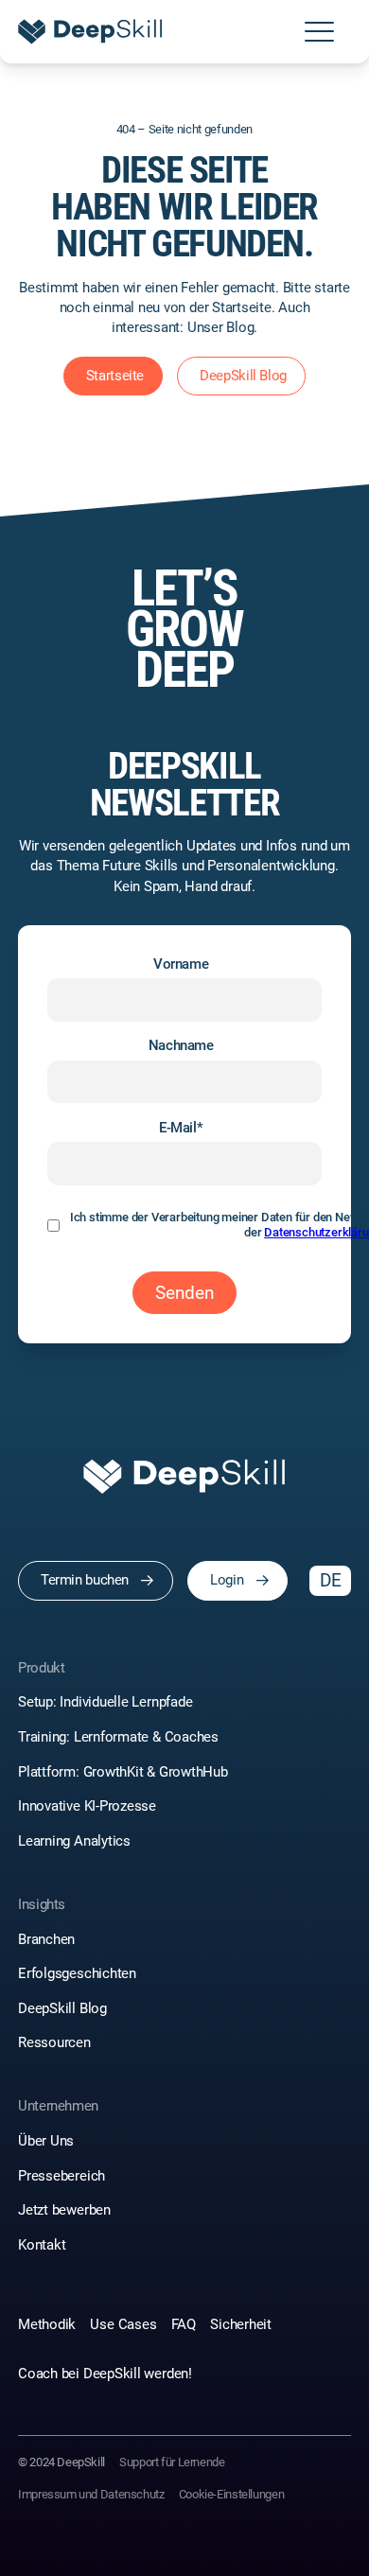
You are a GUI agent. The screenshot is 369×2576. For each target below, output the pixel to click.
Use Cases (123, 2324)
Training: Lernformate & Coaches (120, 1737)
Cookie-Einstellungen (231, 2494)
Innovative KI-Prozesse (87, 1806)
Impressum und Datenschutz (91, 2494)
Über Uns (46, 2141)
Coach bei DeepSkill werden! (105, 2374)
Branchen (46, 1939)
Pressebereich (61, 2176)
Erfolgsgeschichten (77, 1973)
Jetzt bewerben (64, 2210)
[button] (319, 32)
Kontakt (42, 2245)
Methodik (47, 2324)
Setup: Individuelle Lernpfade (105, 1702)
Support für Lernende (172, 2462)
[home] (90, 32)
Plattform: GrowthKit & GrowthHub (123, 1772)
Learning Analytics (74, 1841)
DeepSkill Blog (62, 2008)
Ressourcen (54, 2042)
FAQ (184, 2324)
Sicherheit (241, 2324)
